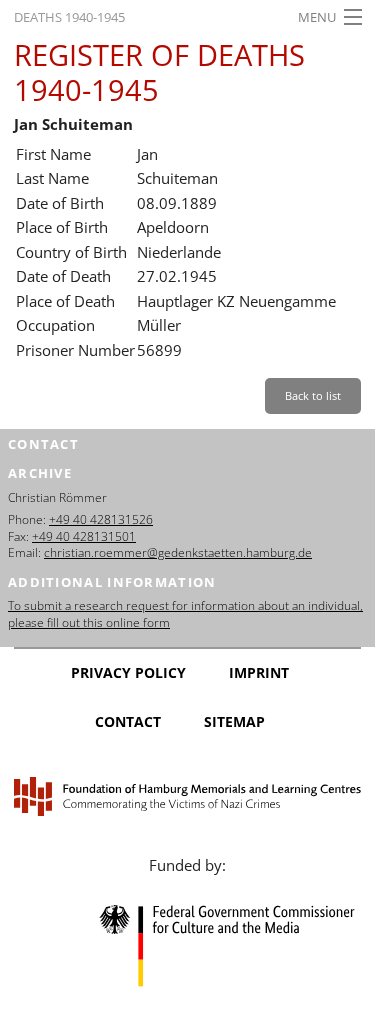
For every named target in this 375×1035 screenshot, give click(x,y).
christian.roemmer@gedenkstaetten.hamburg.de (178, 552)
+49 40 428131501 (84, 536)
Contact (128, 721)
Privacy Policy (128, 672)
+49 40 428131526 (101, 519)
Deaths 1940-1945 (69, 17)
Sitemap (234, 721)
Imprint (259, 672)
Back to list (313, 395)
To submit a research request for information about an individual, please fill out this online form (185, 614)
